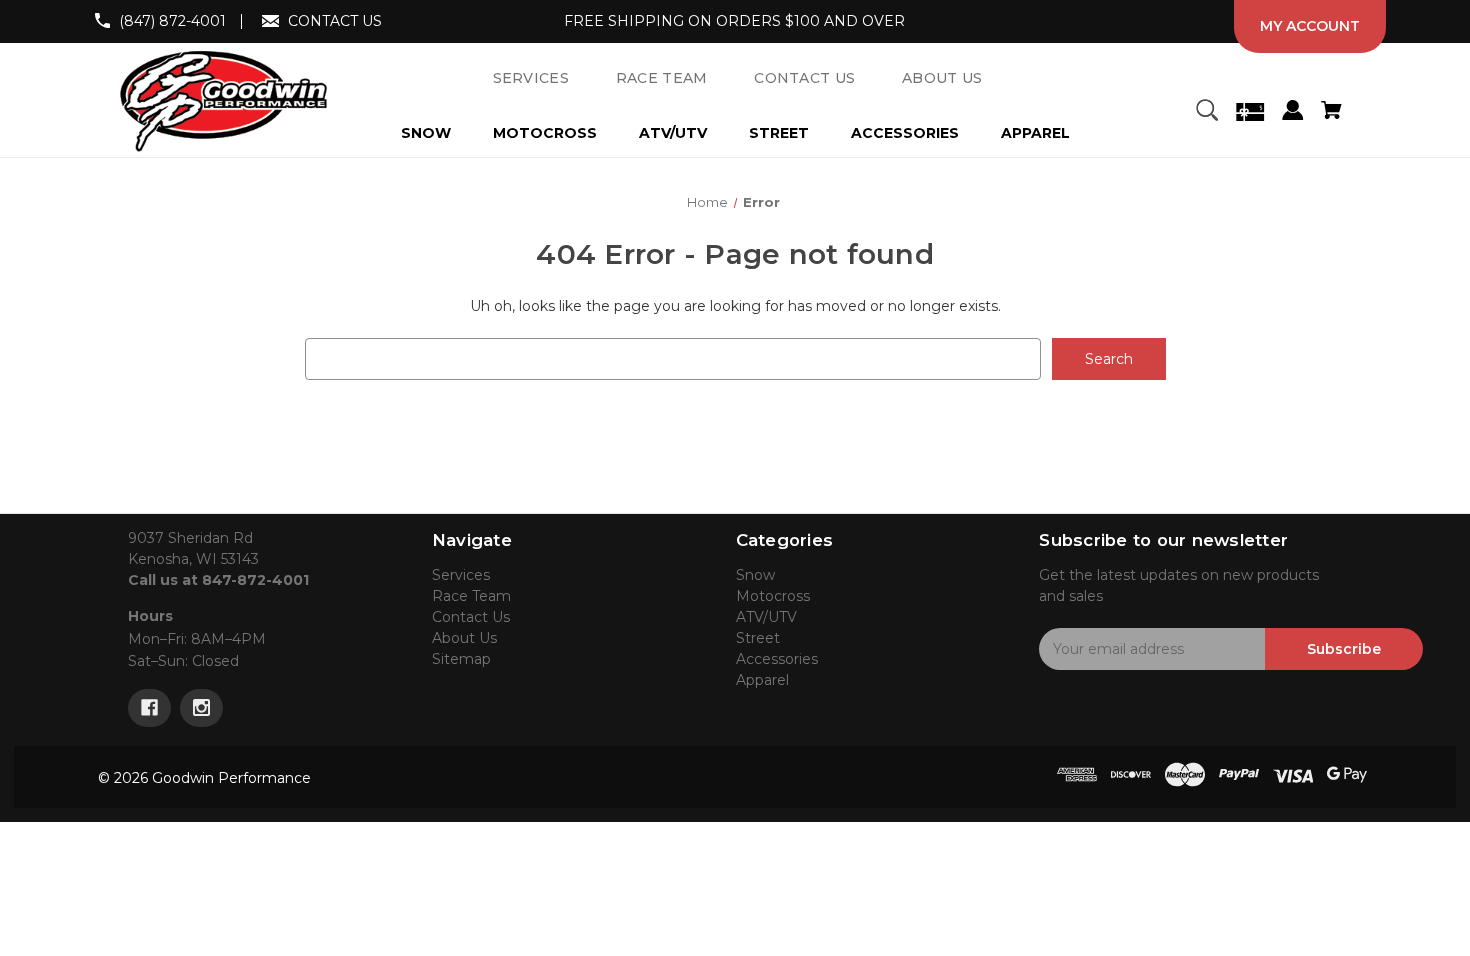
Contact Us (471, 617)
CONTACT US (335, 21)
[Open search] (1207, 113)
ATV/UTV (673, 133)
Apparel (1035, 133)
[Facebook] (149, 708)
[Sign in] (1292, 113)
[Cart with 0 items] (1331, 113)
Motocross (545, 133)
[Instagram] (201, 708)
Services (461, 575)
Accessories (905, 133)
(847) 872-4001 (172, 21)
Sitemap (461, 659)
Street (779, 133)
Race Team (471, 596)
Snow (426, 133)
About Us (464, 638)
